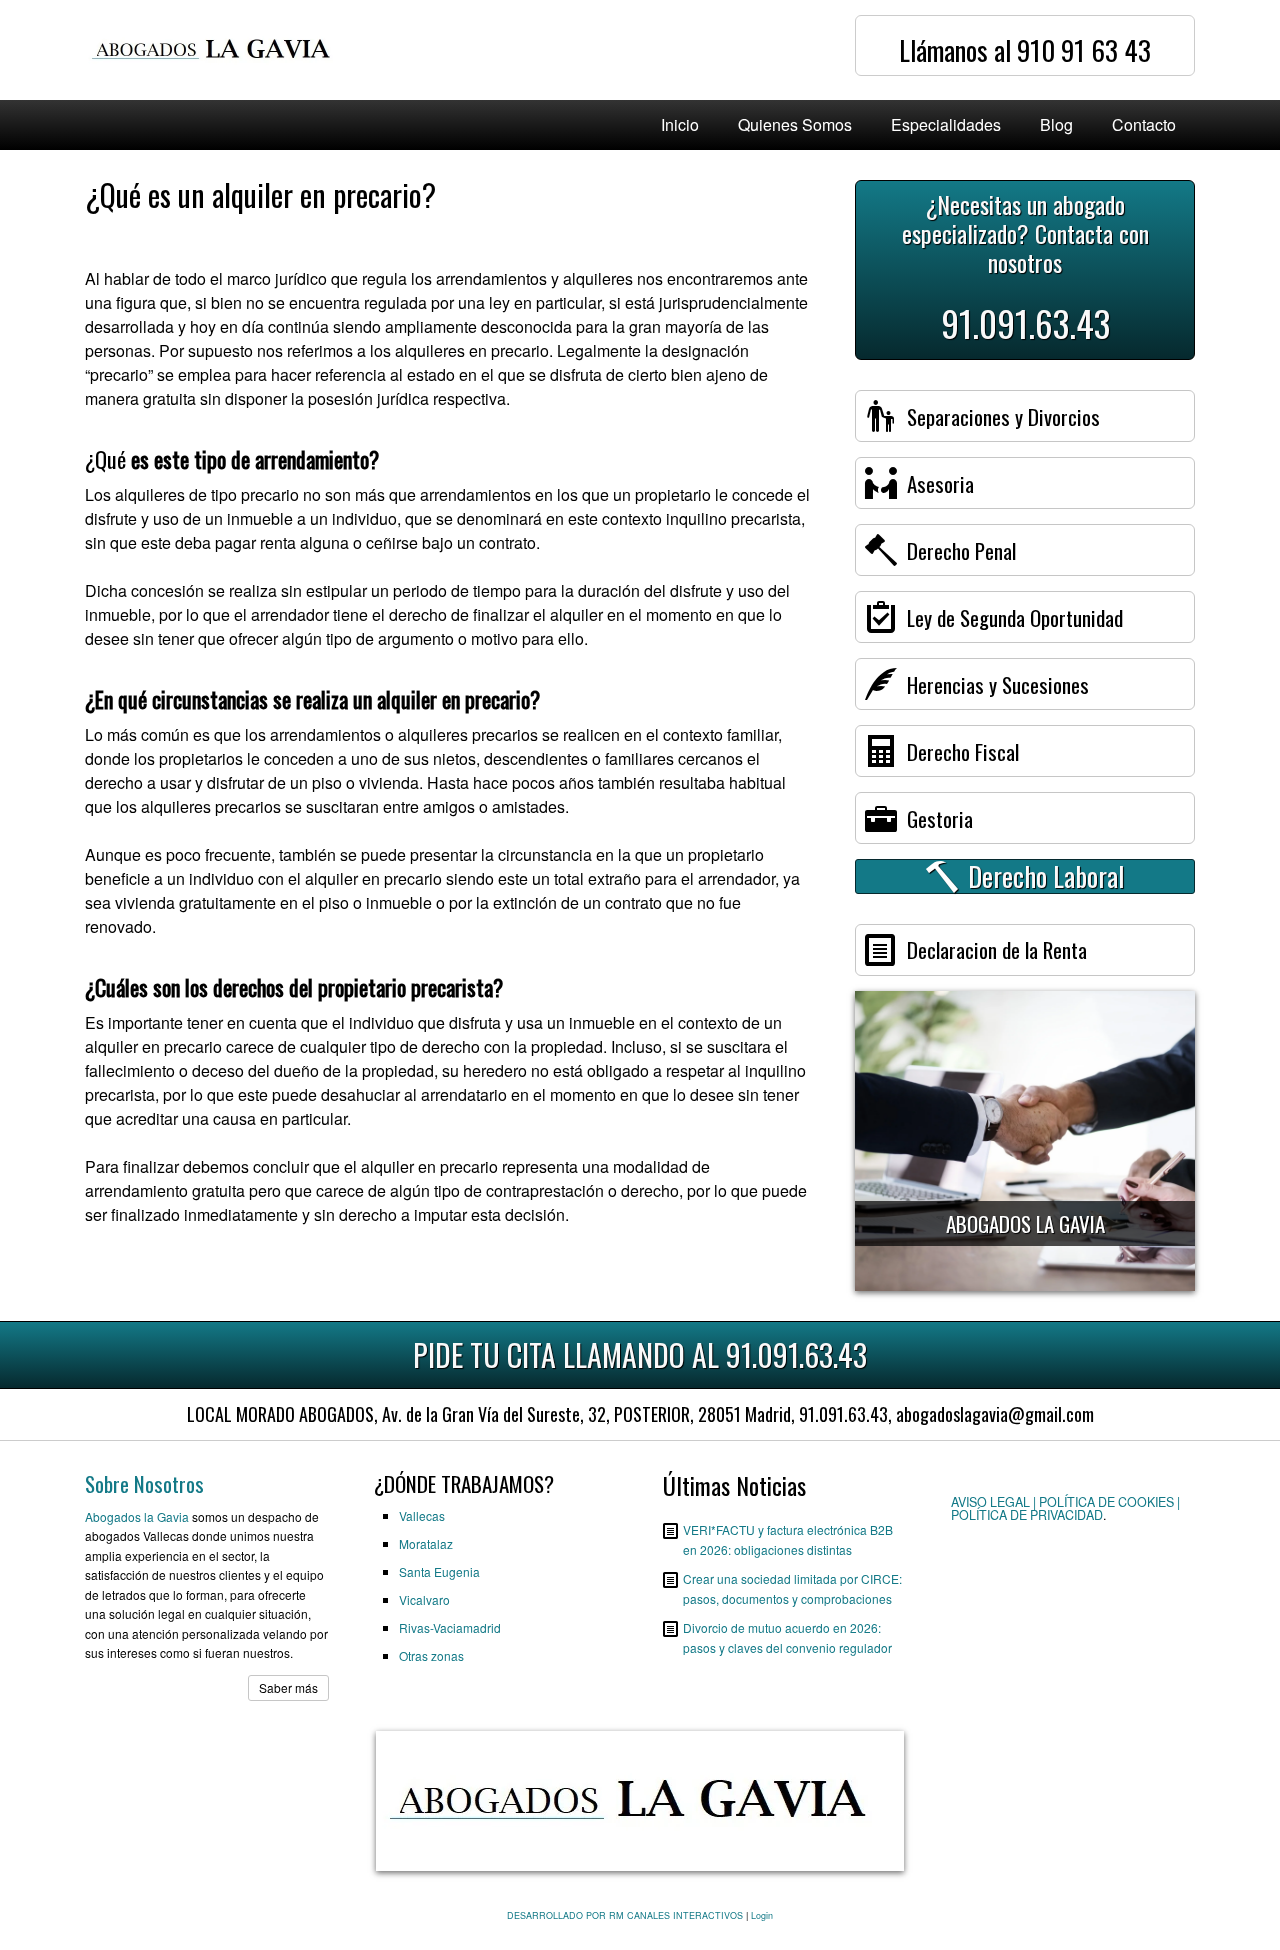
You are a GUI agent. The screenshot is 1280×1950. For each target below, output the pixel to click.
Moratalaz (426, 1543)
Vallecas (422, 1515)
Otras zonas (431, 1655)
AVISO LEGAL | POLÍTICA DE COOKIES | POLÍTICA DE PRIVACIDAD (1065, 1508)
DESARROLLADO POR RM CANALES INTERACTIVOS (625, 1915)
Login (762, 1915)
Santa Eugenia (439, 1571)
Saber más (288, 1687)
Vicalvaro (424, 1599)
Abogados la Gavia (137, 1516)
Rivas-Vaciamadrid (450, 1627)
